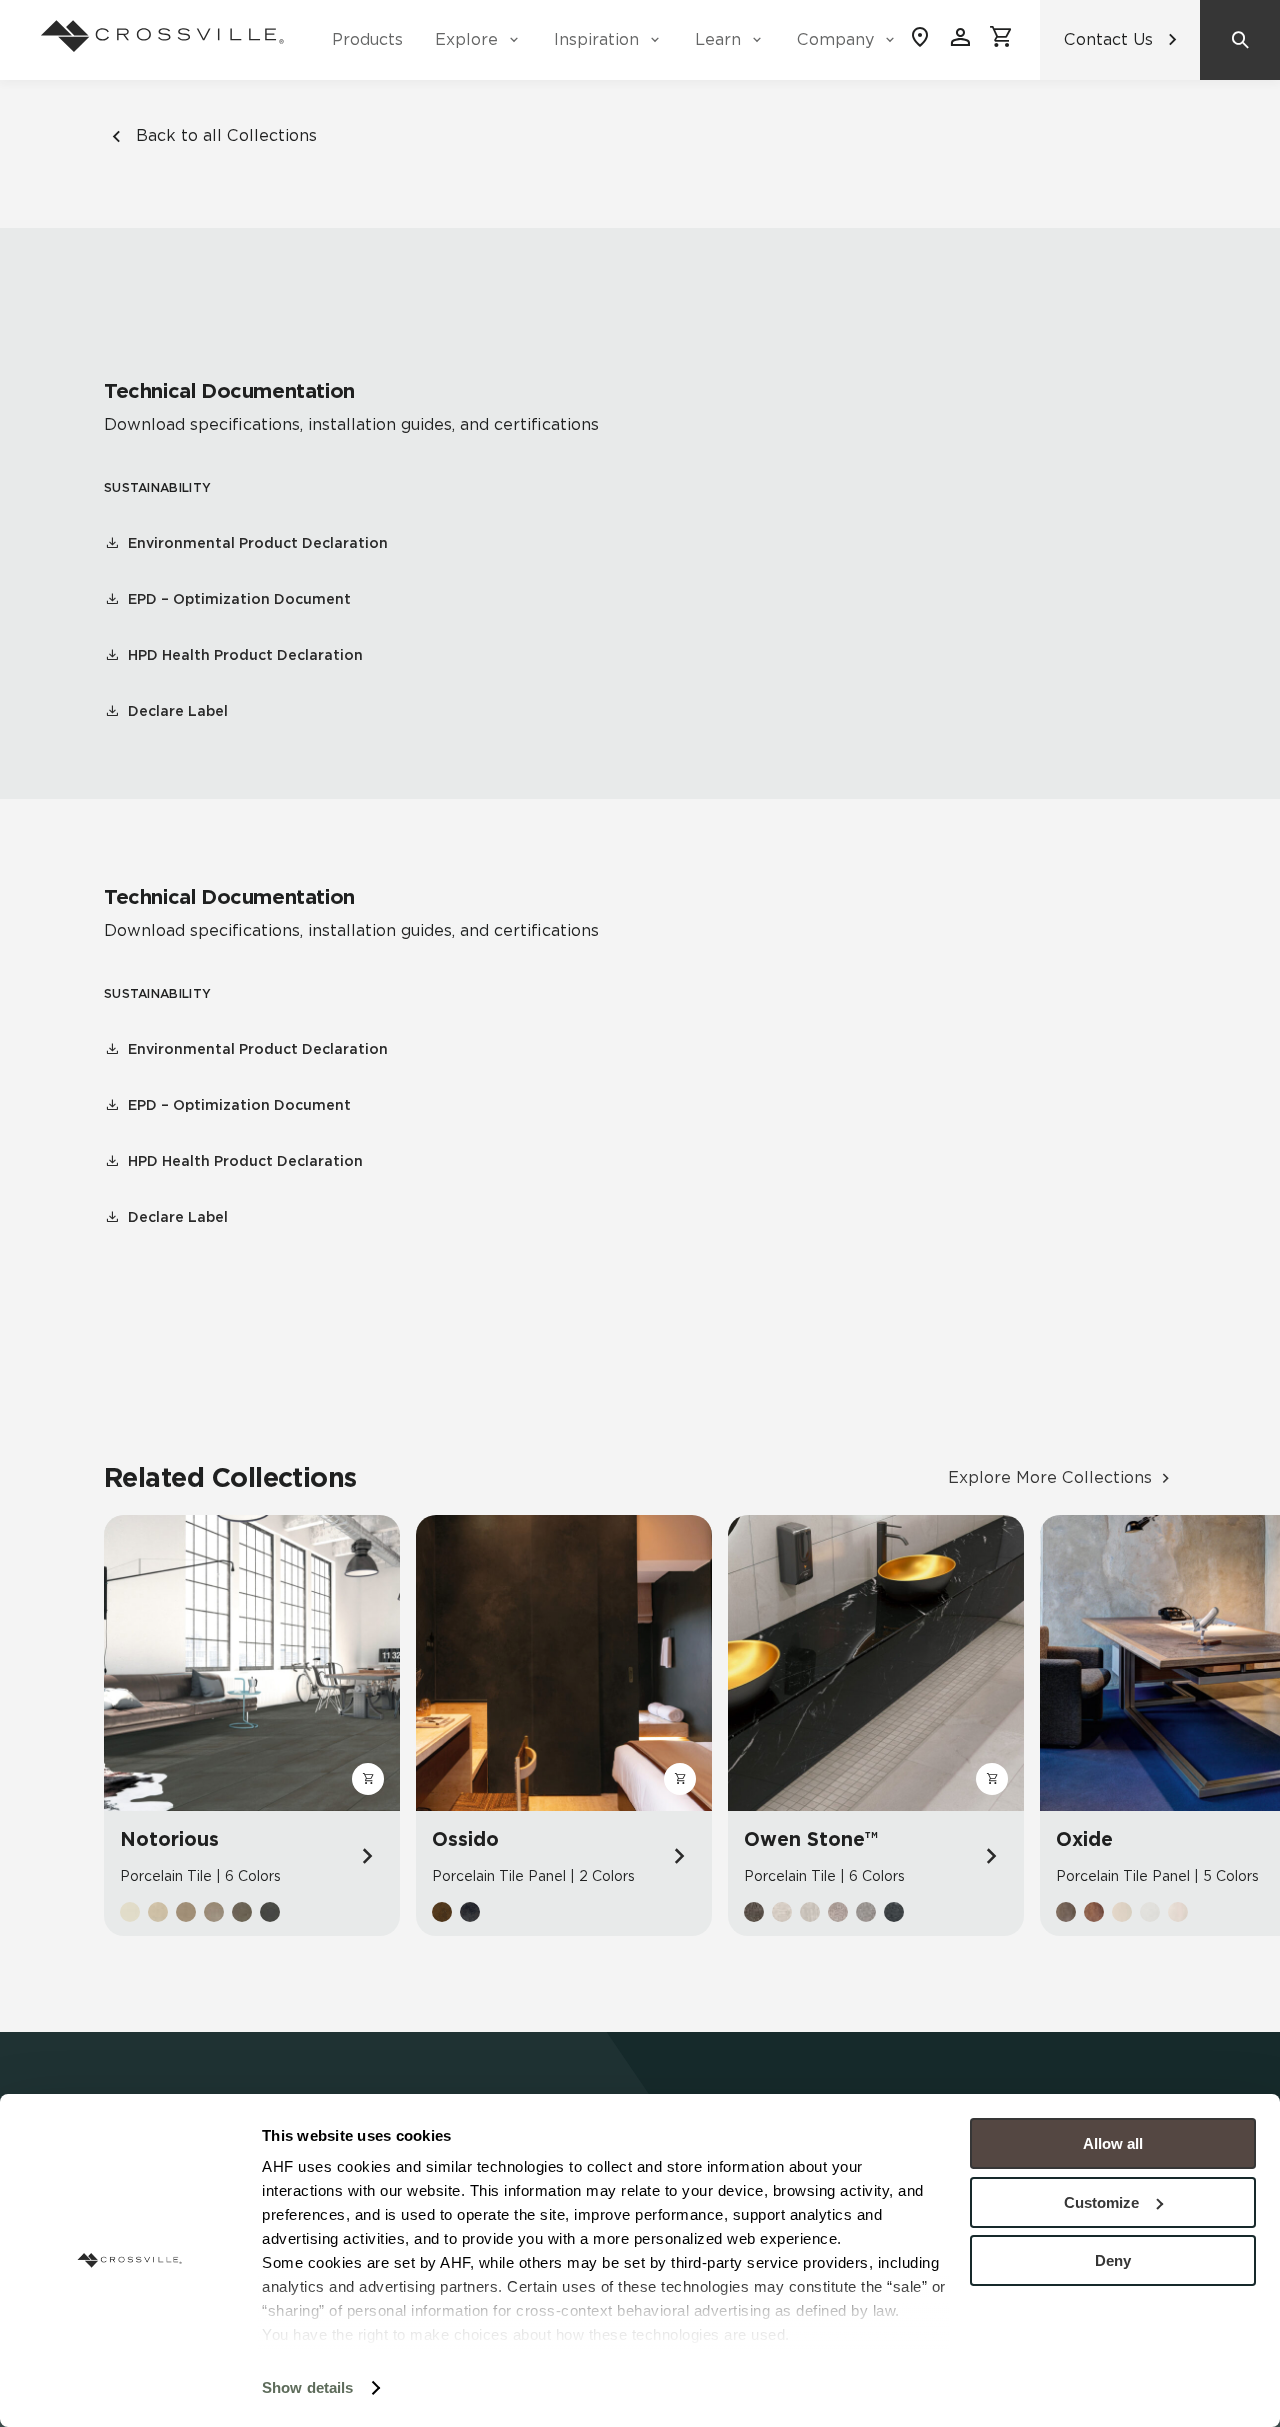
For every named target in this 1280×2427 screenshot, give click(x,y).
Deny (1113, 2260)
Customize (1101, 2202)
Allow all (1113, 2143)
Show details (307, 2387)
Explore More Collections (1050, 1477)
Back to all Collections (226, 135)
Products (367, 39)
